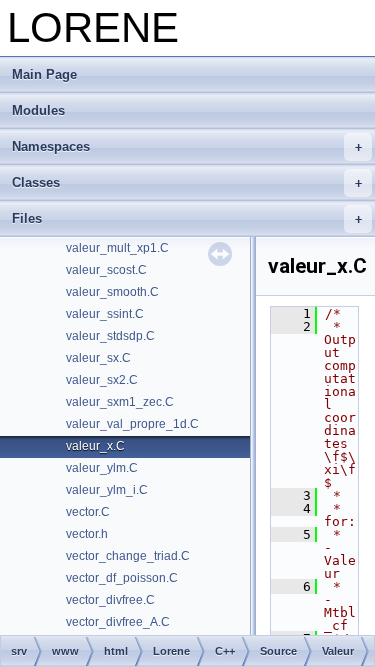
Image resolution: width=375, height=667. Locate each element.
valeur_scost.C (106, 270)
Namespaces (51, 146)
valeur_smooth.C (112, 292)
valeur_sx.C (98, 358)
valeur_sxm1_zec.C (120, 402)
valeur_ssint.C (105, 314)
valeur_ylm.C (102, 468)
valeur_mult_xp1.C (117, 248)
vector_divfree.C (110, 600)
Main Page (44, 74)
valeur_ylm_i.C (107, 490)
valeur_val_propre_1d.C (132, 424)
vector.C (88, 512)
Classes (36, 182)
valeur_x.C (95, 446)
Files (27, 218)
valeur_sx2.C (102, 380)
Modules (38, 110)
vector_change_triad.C (128, 556)
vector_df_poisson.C (122, 578)
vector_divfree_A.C (118, 622)
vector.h (87, 534)
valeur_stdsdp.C (110, 336)
